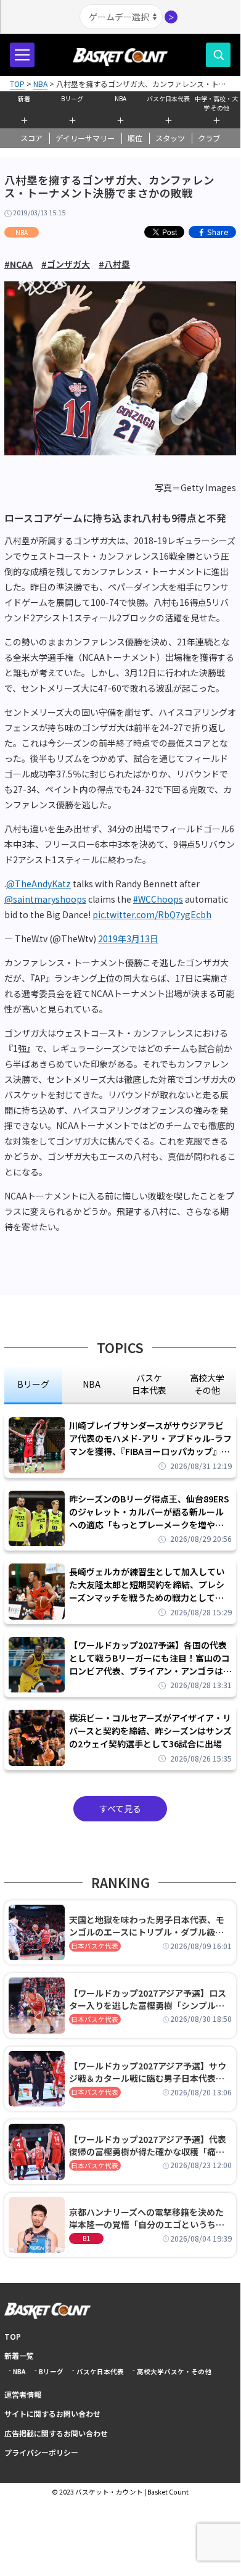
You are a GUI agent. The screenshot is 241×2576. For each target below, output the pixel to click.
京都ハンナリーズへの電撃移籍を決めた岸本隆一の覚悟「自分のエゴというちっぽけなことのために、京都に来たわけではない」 (147, 2218)
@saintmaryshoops (45, 899)
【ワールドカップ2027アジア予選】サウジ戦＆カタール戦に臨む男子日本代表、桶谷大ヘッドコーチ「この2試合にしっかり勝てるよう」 (149, 2072)
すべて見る (120, 1808)
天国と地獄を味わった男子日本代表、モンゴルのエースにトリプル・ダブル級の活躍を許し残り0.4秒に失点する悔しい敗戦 (149, 1926)
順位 (135, 138)
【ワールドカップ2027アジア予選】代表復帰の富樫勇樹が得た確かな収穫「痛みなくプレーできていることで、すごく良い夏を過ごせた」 (150, 2145)
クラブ (209, 138)
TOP (13, 2336)
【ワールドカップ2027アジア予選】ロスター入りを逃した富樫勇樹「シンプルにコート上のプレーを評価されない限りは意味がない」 (148, 1999)
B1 (86, 2238)
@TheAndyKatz (39, 884)
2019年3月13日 (128, 938)
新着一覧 (19, 2355)
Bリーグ (72, 98)
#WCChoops (158, 899)
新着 (24, 98)
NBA (120, 98)
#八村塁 (114, 264)
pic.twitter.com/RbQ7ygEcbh (152, 914)
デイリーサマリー (85, 138)
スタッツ (170, 138)
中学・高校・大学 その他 (216, 102)
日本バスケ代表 (95, 1946)
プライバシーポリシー (41, 2452)
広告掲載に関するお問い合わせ (56, 2433)
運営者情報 (23, 2394)
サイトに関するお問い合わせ (52, 2413)
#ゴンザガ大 (66, 264)
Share (218, 232)
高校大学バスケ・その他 (174, 2371)
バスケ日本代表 (168, 98)
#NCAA (18, 264)
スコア (31, 138)
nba (92, 1384)
